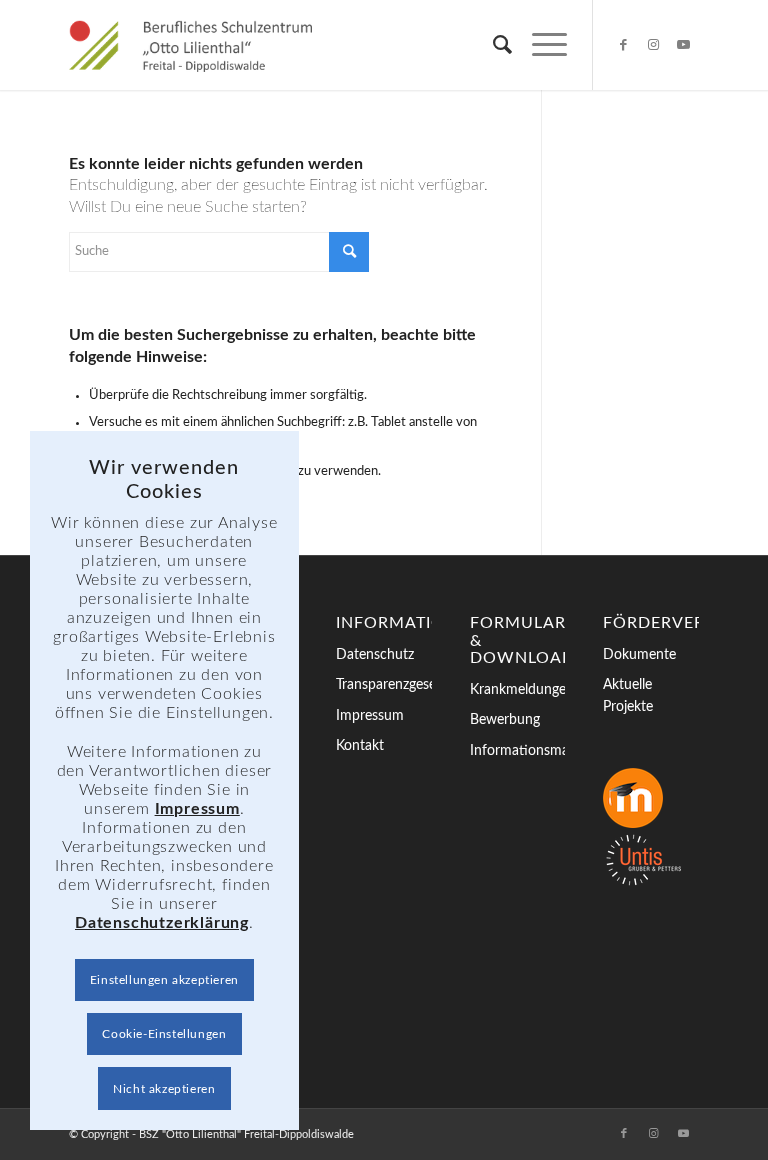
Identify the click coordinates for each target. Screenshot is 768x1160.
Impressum (370, 716)
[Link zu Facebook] (624, 45)
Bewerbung (505, 720)
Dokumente (639, 655)
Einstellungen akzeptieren (164, 980)
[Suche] (492, 45)
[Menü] (539, 45)
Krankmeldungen (518, 690)
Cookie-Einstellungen (164, 1034)
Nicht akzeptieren (164, 1089)
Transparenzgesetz (384, 685)
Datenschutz (375, 655)
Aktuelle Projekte (628, 695)
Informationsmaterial (518, 751)
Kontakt (360, 746)
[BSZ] (190, 45)
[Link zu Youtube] (684, 45)
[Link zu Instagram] (654, 45)
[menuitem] (492, 45)
